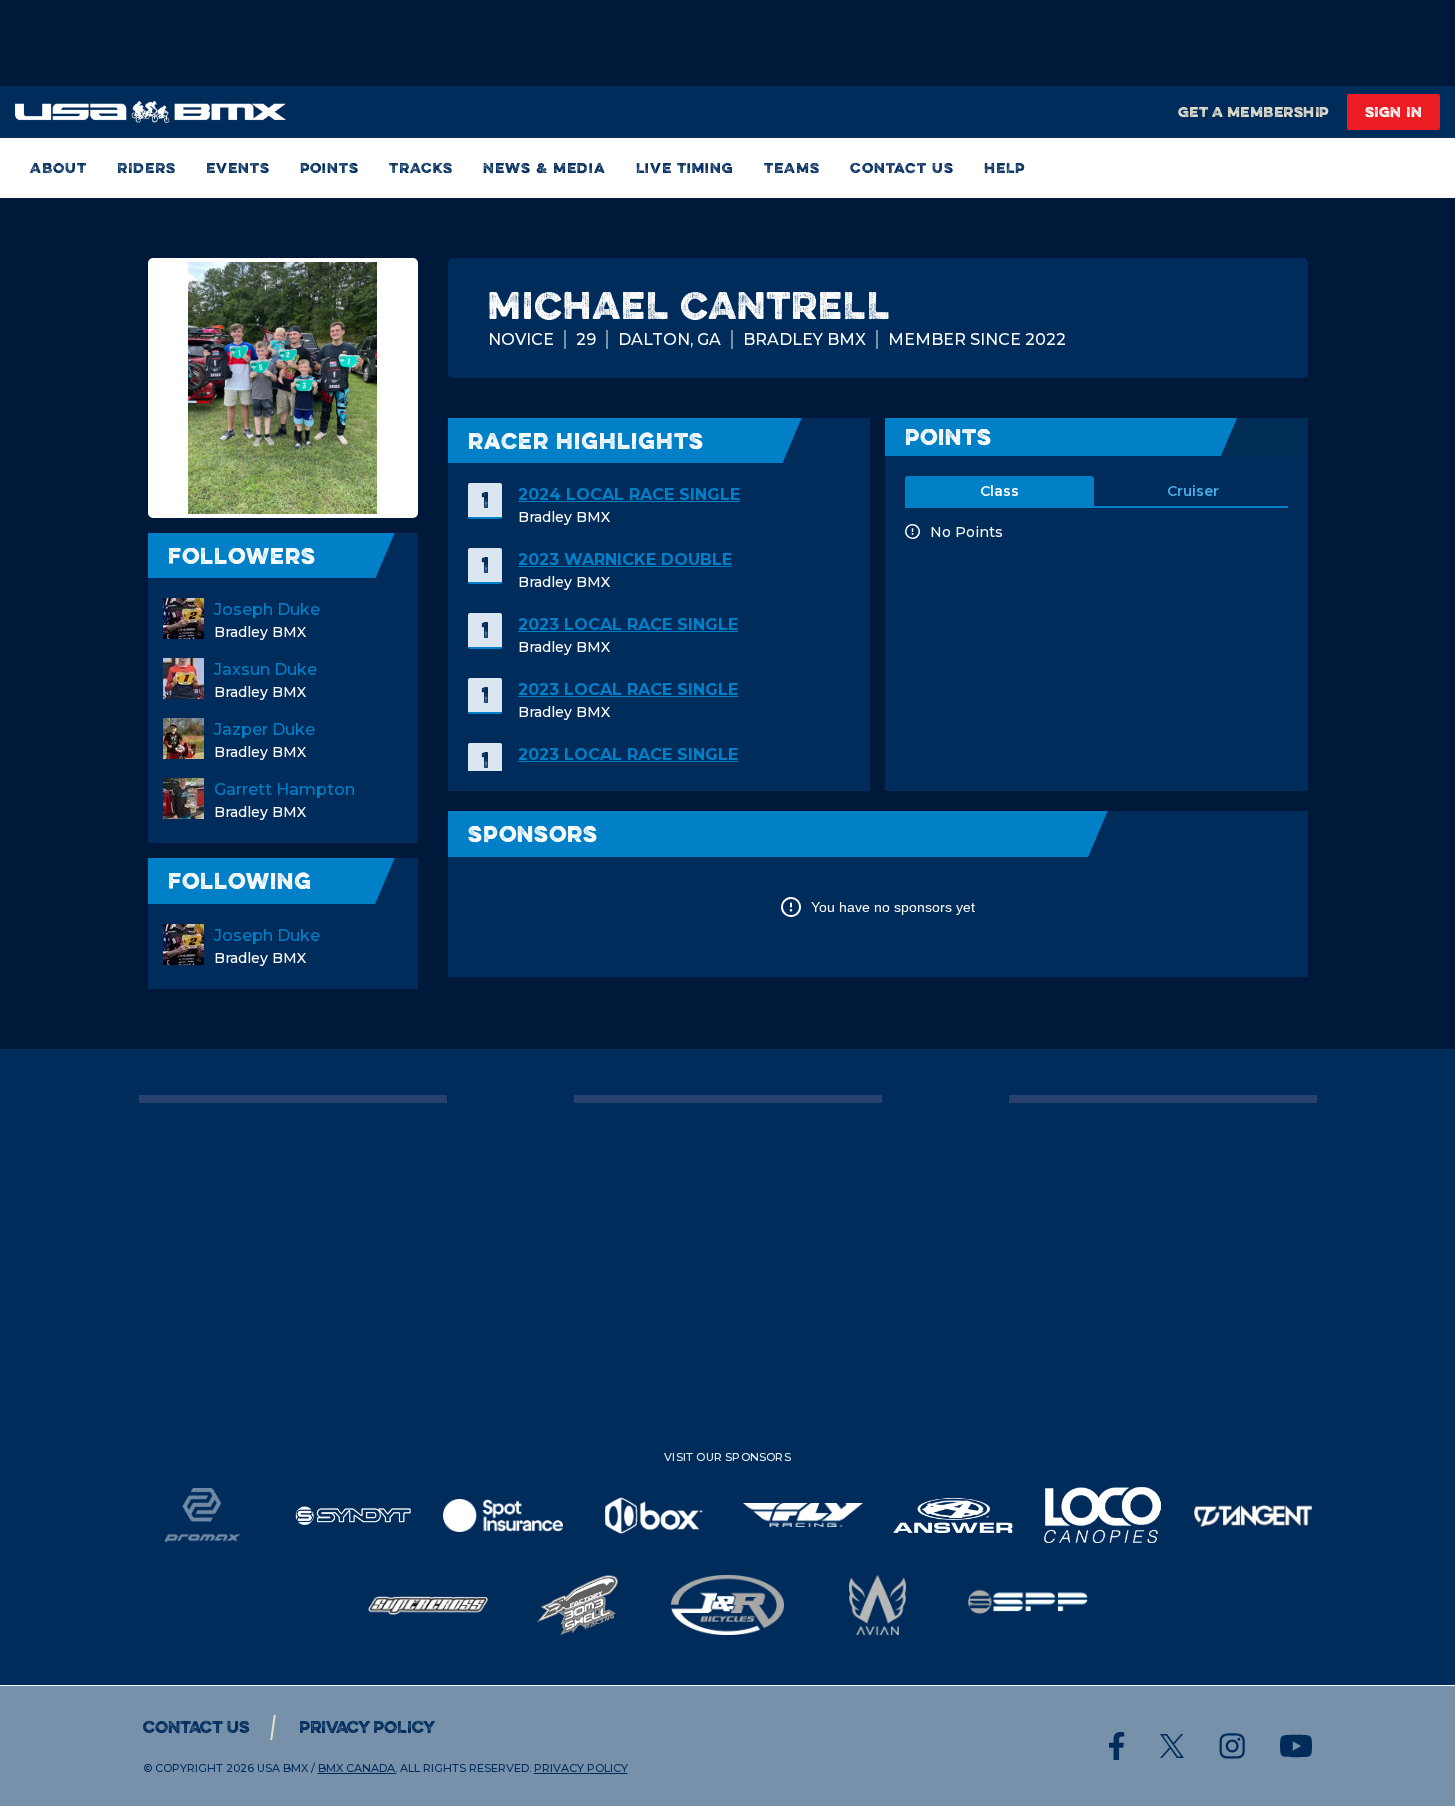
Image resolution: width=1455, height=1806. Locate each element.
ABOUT (58, 167)
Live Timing (685, 167)
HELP (1004, 167)
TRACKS (421, 167)
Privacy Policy (367, 1727)
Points (329, 167)
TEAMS (792, 167)
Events (238, 167)
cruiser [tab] (1193, 491)
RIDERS (146, 167)
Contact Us (902, 167)
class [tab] (999, 491)
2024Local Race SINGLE (629, 494)
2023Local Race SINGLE (628, 624)
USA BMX (282, 1768)
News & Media (544, 167)
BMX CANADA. (357, 1768)
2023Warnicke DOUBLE (625, 559)
